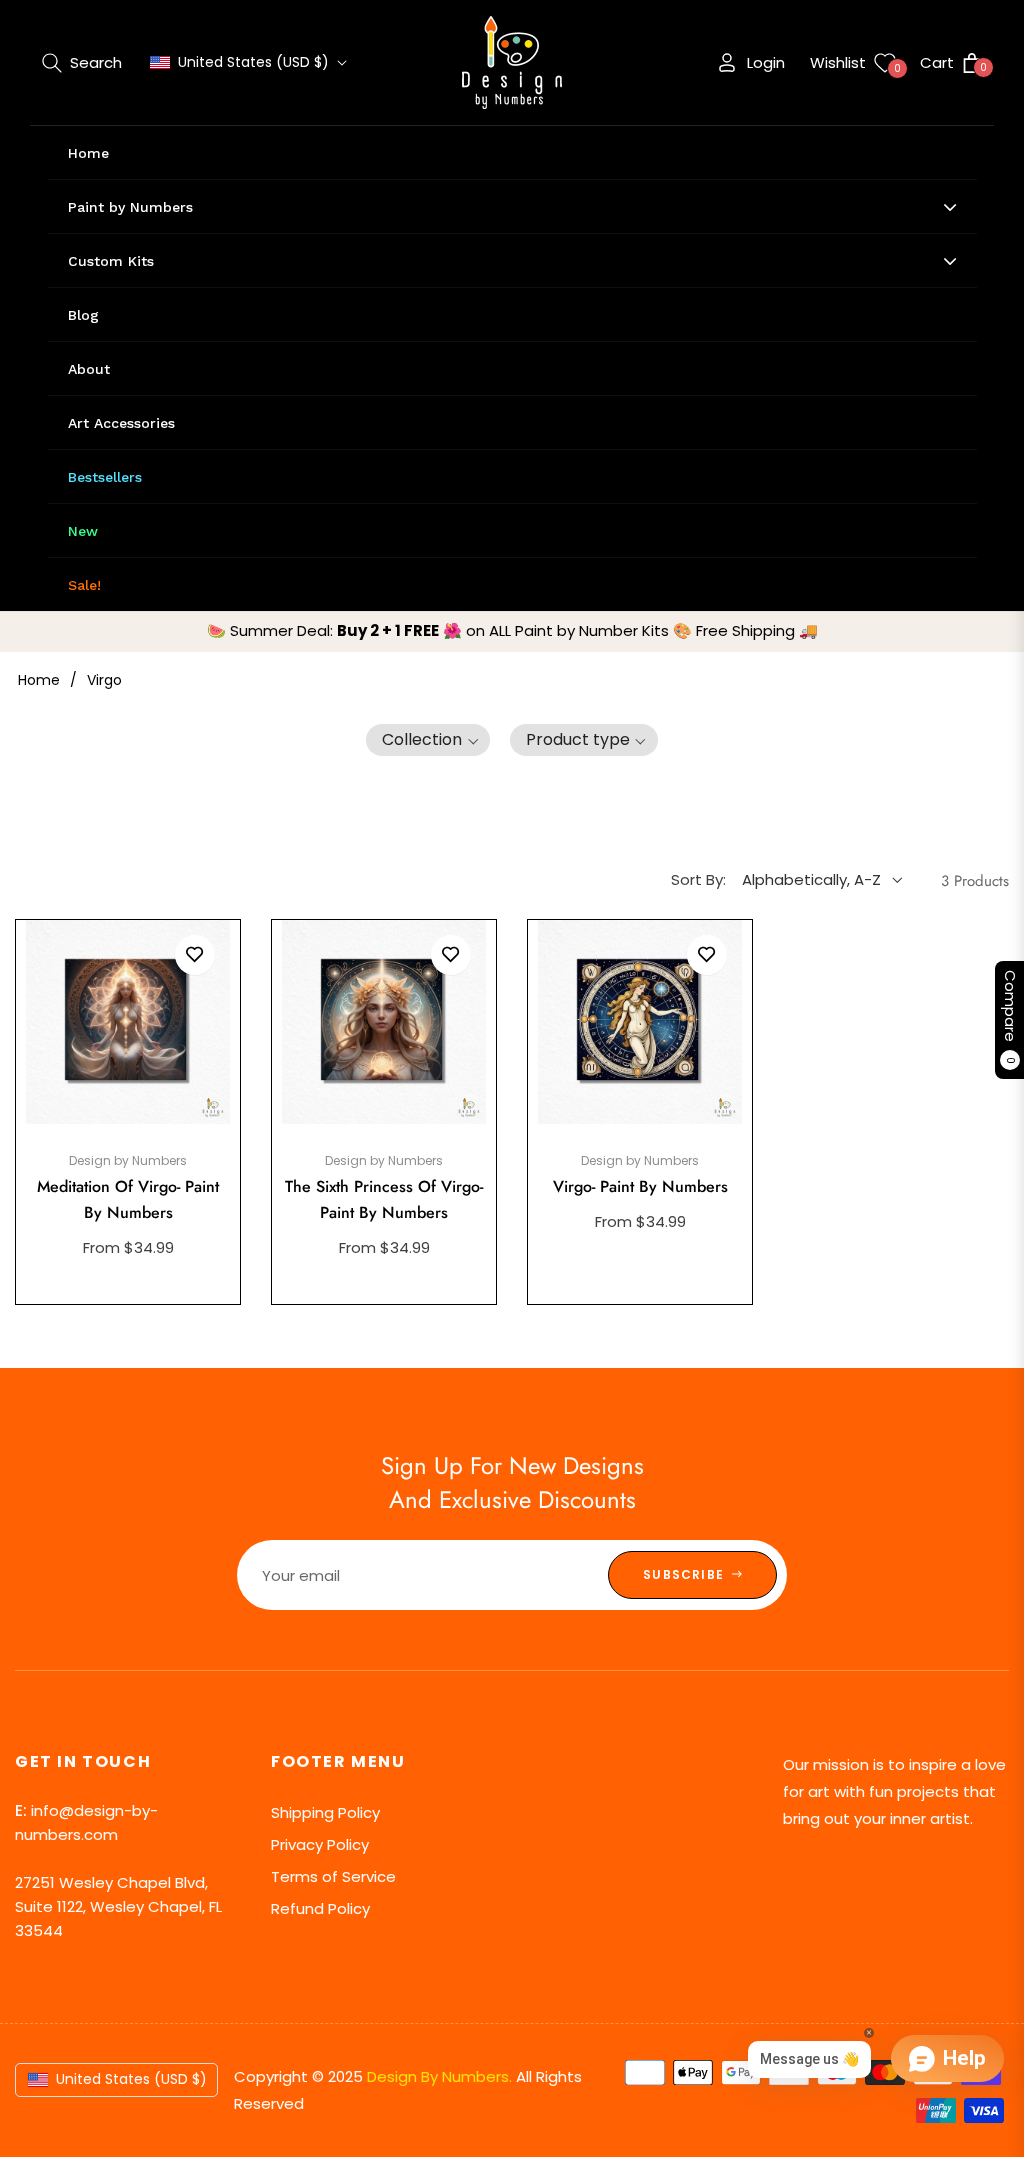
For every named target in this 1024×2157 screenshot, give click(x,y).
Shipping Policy (325, 1812)
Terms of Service (333, 1876)
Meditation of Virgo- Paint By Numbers (128, 1199)
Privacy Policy (320, 1844)
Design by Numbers (128, 1160)
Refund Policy (320, 1908)
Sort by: (698, 879)
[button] (82, 63)
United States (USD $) (253, 62)
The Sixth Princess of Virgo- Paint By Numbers (384, 1199)
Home (39, 680)
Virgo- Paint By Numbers (640, 1186)
